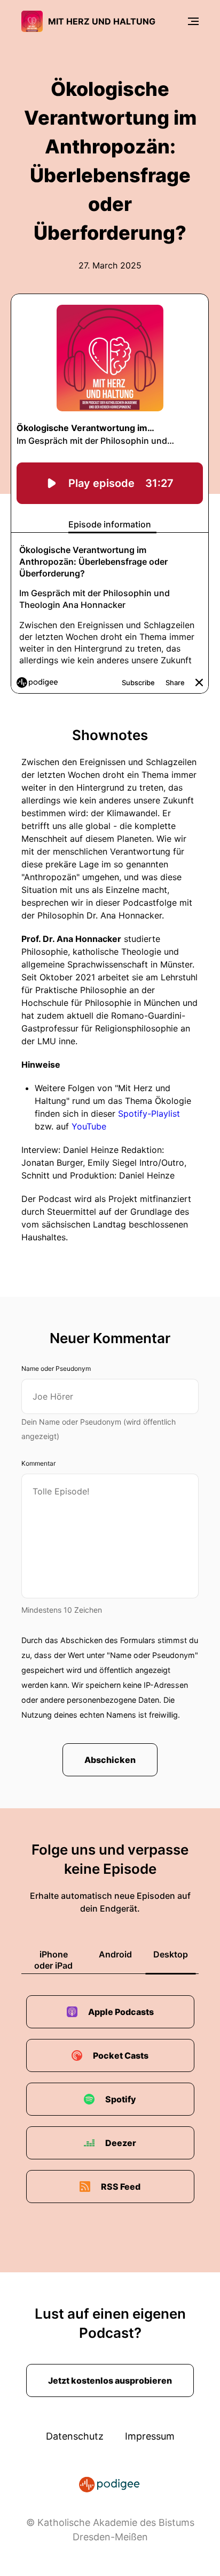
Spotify (121, 2099)
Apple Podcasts (121, 2012)
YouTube (89, 1126)
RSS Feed (121, 2187)
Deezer (121, 2143)
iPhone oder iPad (53, 1960)
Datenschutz (75, 2436)
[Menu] (193, 21)
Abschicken (110, 1760)
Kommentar (38, 1463)
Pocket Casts (121, 2055)
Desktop (171, 1954)
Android (115, 1954)
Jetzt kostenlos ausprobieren (110, 2380)
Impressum (150, 2436)
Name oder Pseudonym (56, 1368)
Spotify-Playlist (149, 1114)
